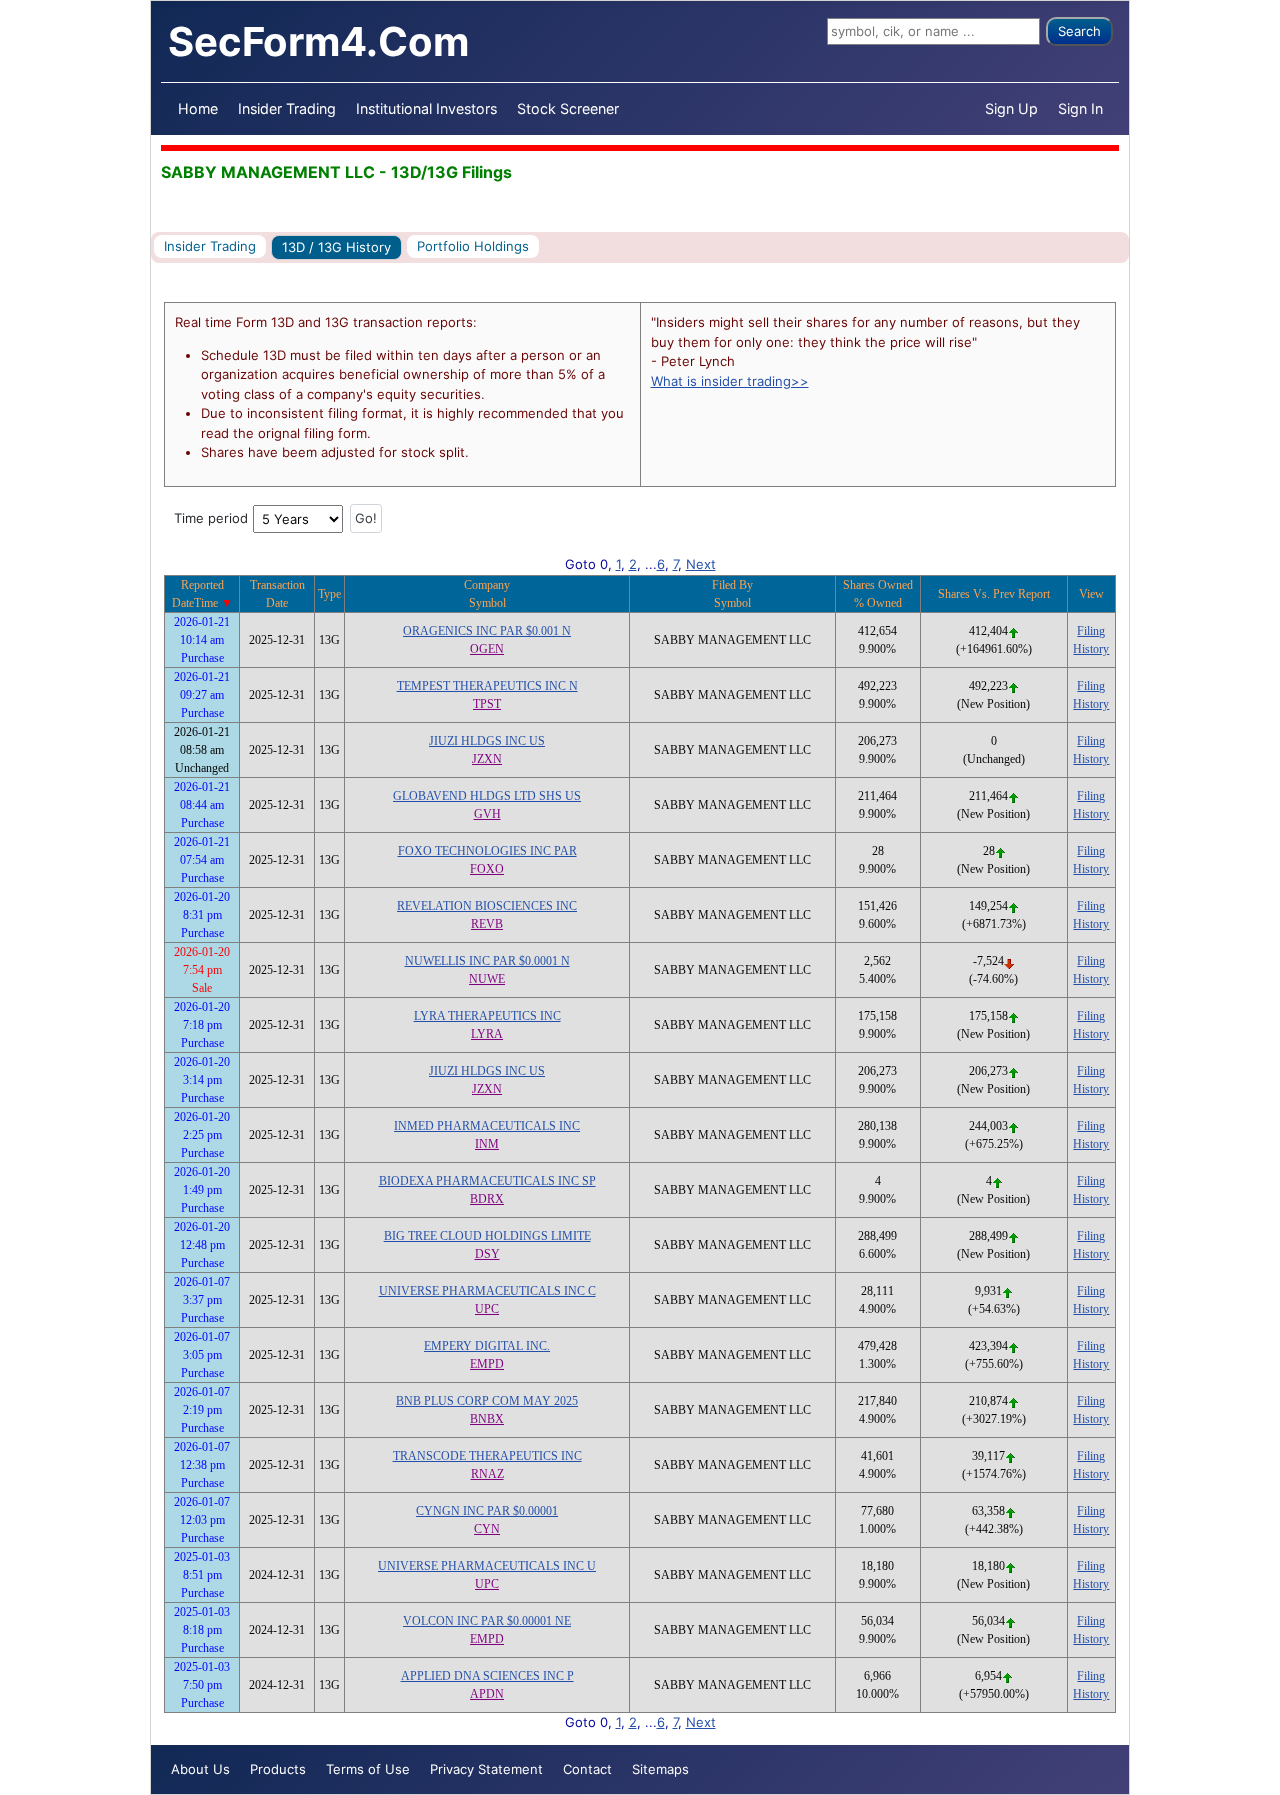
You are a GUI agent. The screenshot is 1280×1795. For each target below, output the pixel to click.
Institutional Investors (426, 108)
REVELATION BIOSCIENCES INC (487, 906)
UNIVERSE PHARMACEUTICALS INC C (487, 1291)
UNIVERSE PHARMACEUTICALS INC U (487, 1566)
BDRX (487, 1199)
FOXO (487, 869)
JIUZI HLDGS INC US (487, 741)
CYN (487, 1529)
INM (487, 1144)
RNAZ (487, 1474)
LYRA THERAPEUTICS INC (487, 1016)
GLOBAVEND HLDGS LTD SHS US (487, 796)
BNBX (487, 1419)
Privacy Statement (486, 1769)
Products (278, 1769)
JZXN (487, 759)
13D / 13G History (336, 247)
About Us (200, 1769)
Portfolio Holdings (473, 246)
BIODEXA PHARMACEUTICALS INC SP (487, 1181)
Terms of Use (368, 1769)
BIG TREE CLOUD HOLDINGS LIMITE (487, 1236)
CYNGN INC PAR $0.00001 (487, 1511)
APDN (487, 1694)
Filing (1091, 631)
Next (701, 564)
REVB (487, 924)
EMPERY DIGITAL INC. (487, 1346)
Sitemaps (660, 1769)
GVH (487, 814)
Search (1079, 31)
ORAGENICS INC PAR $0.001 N (487, 631)
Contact (587, 1769)
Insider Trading (287, 108)
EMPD (487, 1364)
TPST (487, 704)
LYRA (487, 1034)
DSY (487, 1254)
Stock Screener (568, 108)
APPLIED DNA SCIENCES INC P (487, 1676)
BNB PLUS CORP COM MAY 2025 (487, 1401)
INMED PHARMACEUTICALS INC (487, 1126)
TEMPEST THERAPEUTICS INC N (487, 686)
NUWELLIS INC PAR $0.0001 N (487, 961)
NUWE (487, 979)
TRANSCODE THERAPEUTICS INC (487, 1456)
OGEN (487, 649)
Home (198, 108)
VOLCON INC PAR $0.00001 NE (487, 1621)
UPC (487, 1309)
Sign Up (1011, 108)
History (1091, 649)
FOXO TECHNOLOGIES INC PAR (487, 851)
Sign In (1080, 108)
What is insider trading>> (730, 381)
